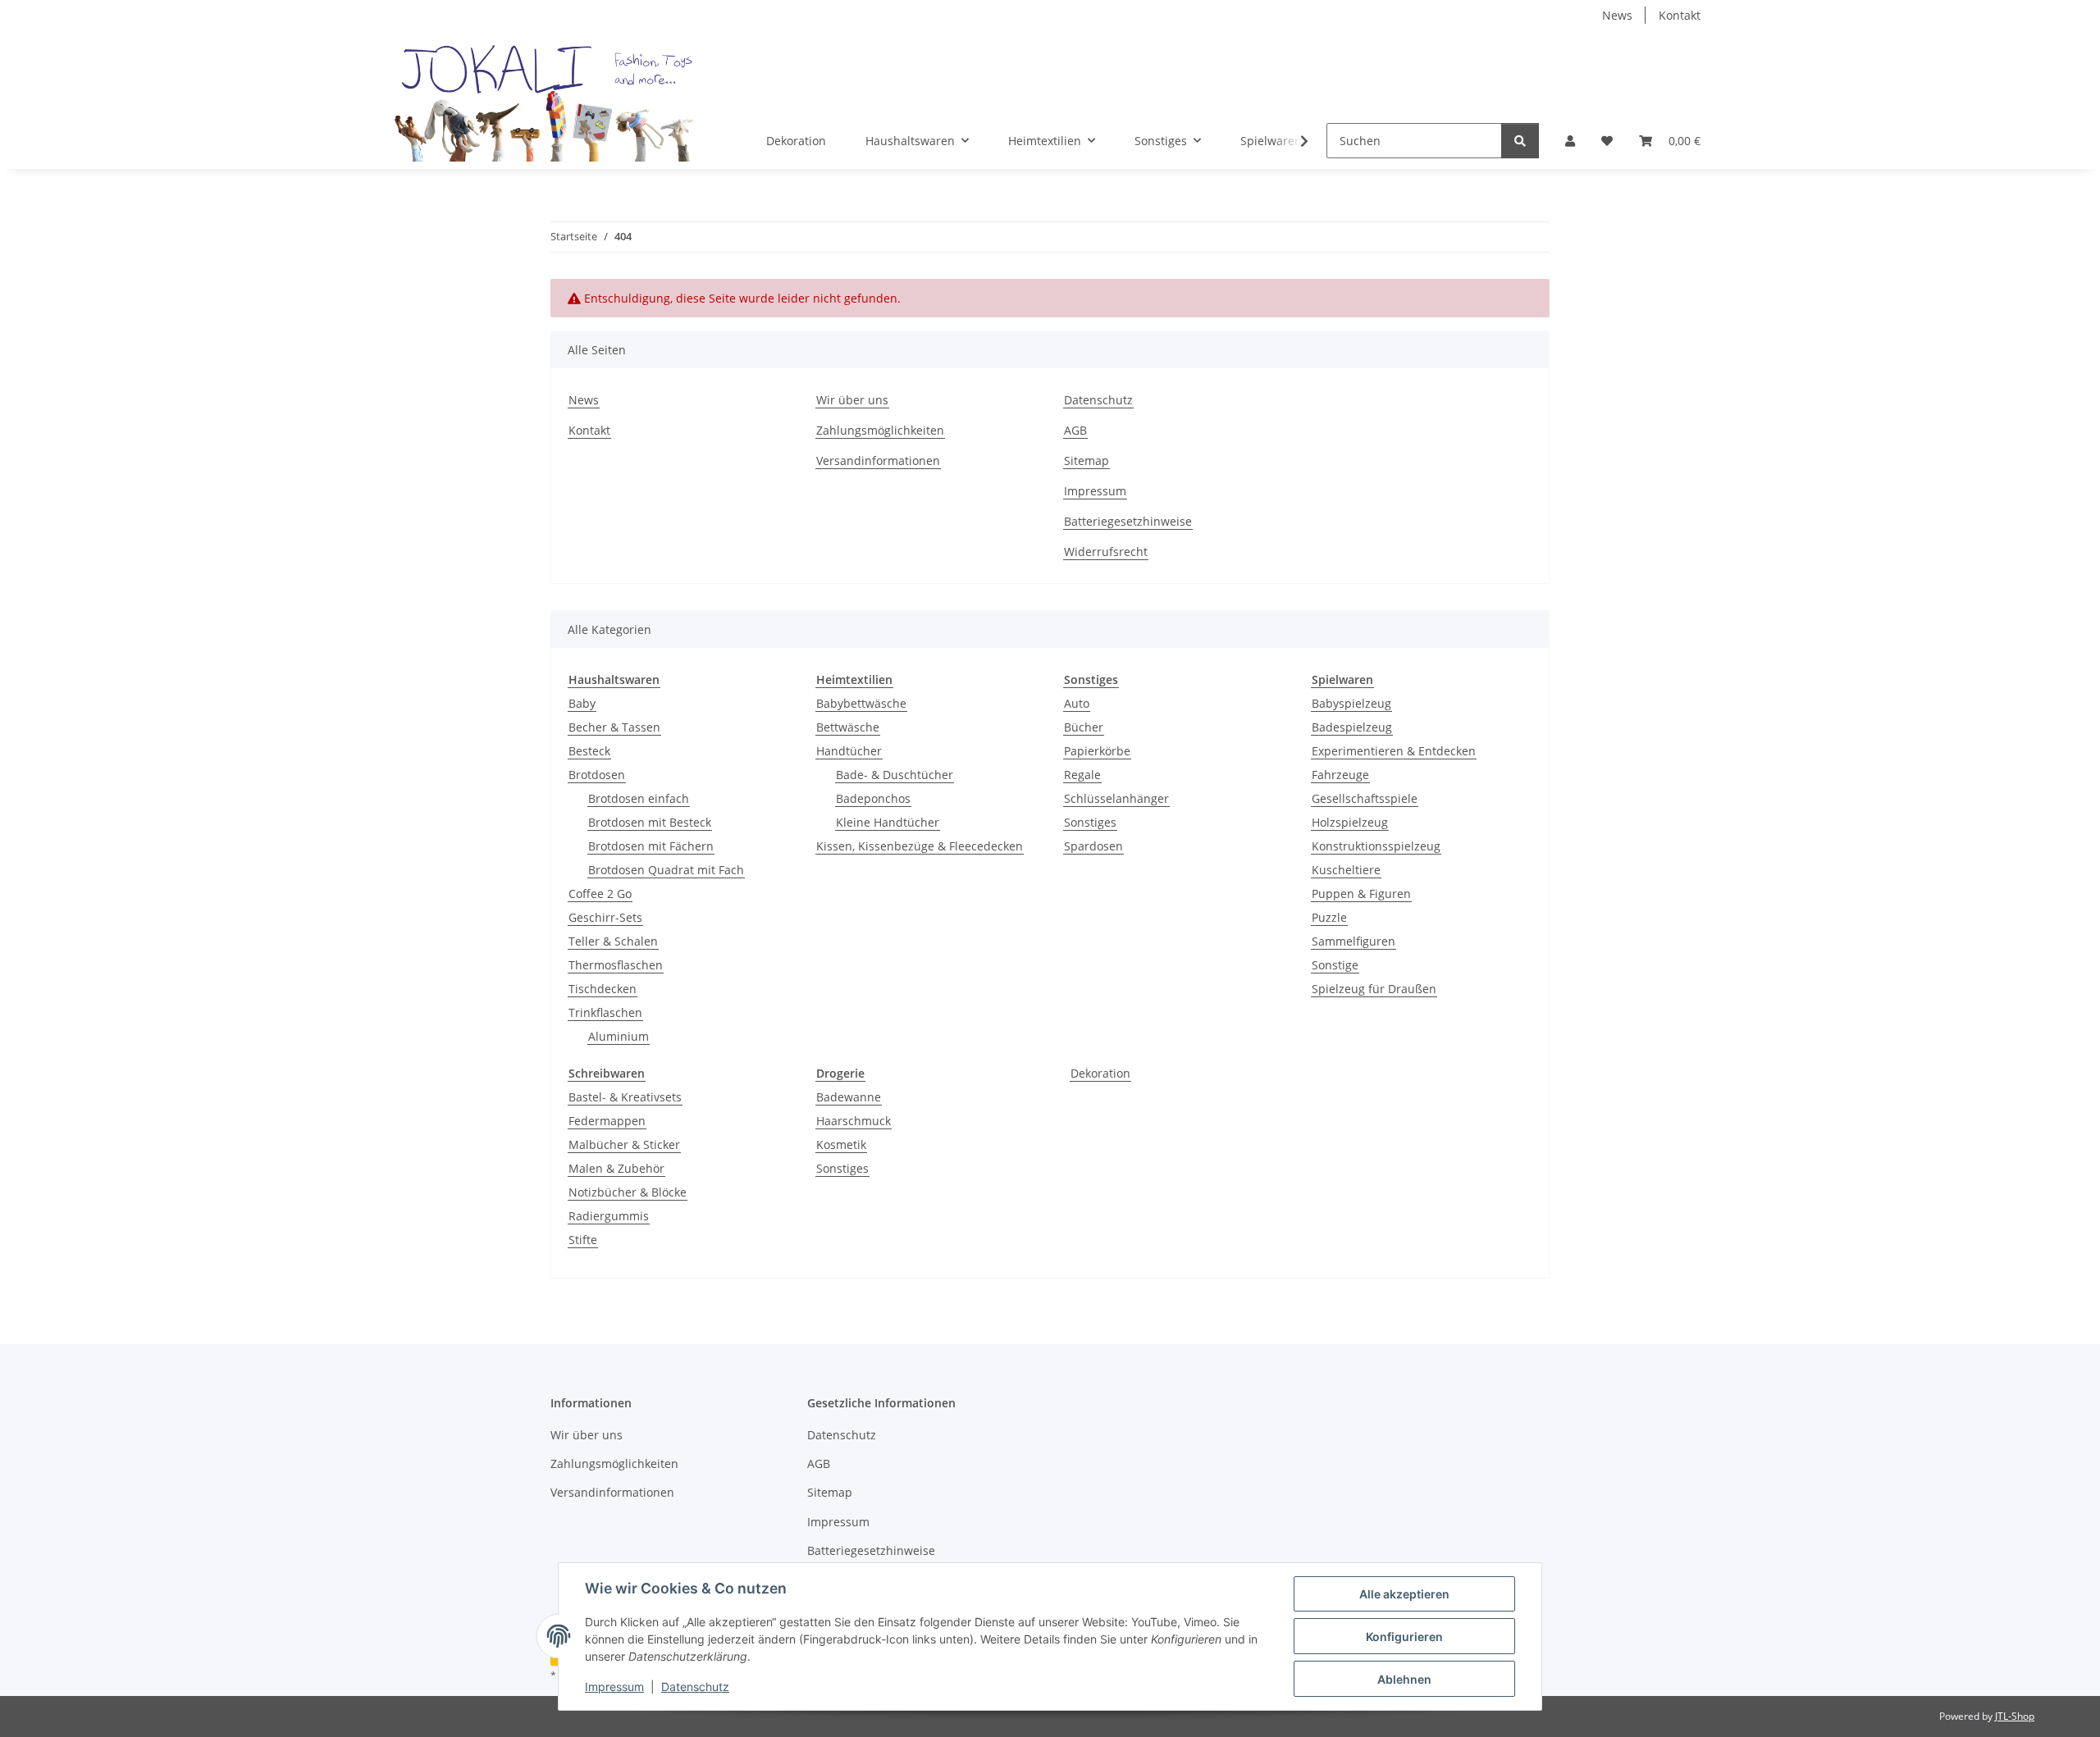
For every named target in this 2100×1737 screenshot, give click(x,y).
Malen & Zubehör (616, 1168)
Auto (1077, 703)
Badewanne (849, 1097)
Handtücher (849, 751)
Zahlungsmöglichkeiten (880, 430)
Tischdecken (603, 989)
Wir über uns (852, 400)
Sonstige (1335, 965)
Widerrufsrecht (1106, 552)
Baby (582, 703)
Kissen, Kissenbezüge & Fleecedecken (920, 846)
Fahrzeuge (1340, 775)
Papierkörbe (1097, 751)
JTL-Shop (2015, 1716)
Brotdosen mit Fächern (651, 846)
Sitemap (1087, 460)
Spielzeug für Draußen (1374, 989)
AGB (1075, 430)
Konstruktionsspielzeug (1376, 846)
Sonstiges (1090, 822)
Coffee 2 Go (600, 894)
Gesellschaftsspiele (1365, 798)
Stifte (583, 1240)
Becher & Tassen (614, 727)
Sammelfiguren (1354, 941)
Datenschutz (695, 1687)
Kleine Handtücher (888, 822)
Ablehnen (1404, 1679)
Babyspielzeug (1351, 703)
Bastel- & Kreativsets (625, 1097)
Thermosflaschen (616, 965)
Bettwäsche (848, 727)
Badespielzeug (1352, 727)
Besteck (589, 751)
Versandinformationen (878, 460)
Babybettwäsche (861, 703)
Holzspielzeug (1350, 822)
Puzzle (1329, 917)
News (1617, 15)
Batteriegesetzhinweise (1128, 521)
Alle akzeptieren (1404, 1594)
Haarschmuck (854, 1121)
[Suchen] (1520, 141)
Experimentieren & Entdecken (1394, 751)
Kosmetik (841, 1144)
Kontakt (1680, 15)
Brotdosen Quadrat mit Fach (666, 870)
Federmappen (607, 1121)
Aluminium (619, 1036)
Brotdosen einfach (639, 798)
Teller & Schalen (613, 941)
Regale (1082, 775)
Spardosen (1093, 846)
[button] (1570, 141)
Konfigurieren (1404, 1637)
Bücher (1084, 727)
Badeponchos (873, 798)
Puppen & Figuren (1361, 894)
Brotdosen (597, 775)
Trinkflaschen (605, 1012)
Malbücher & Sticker (624, 1144)
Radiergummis (609, 1216)
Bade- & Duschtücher (895, 775)
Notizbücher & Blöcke (628, 1192)
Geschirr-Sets (605, 917)
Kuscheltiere (1346, 870)
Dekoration (1100, 1073)
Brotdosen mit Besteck (650, 822)
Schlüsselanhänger (1116, 798)
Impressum (614, 1687)
